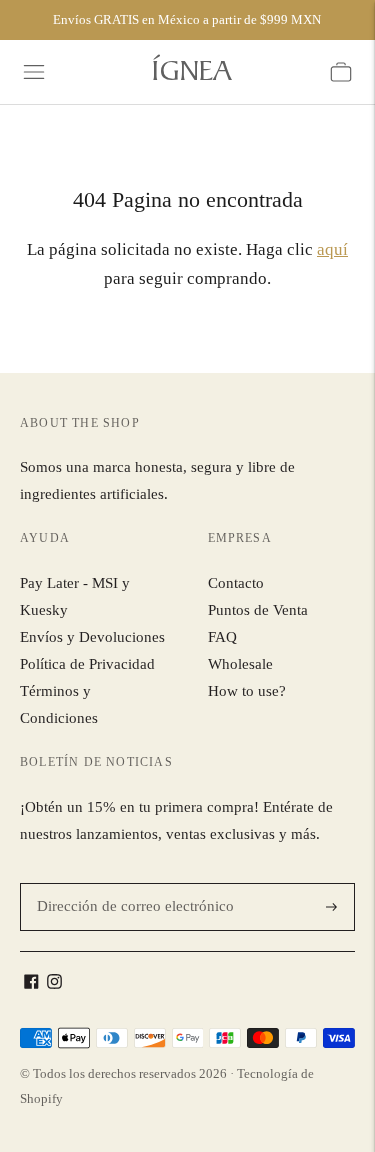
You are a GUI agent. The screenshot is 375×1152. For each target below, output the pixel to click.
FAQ (222, 637)
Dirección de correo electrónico (125, 883)
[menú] (34, 72)
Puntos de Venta (258, 610)
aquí (332, 249)
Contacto (236, 583)
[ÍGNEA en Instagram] (54, 984)
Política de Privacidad (87, 664)
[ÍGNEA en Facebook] (31, 984)
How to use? (247, 691)
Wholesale (240, 664)
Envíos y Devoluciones (92, 637)
